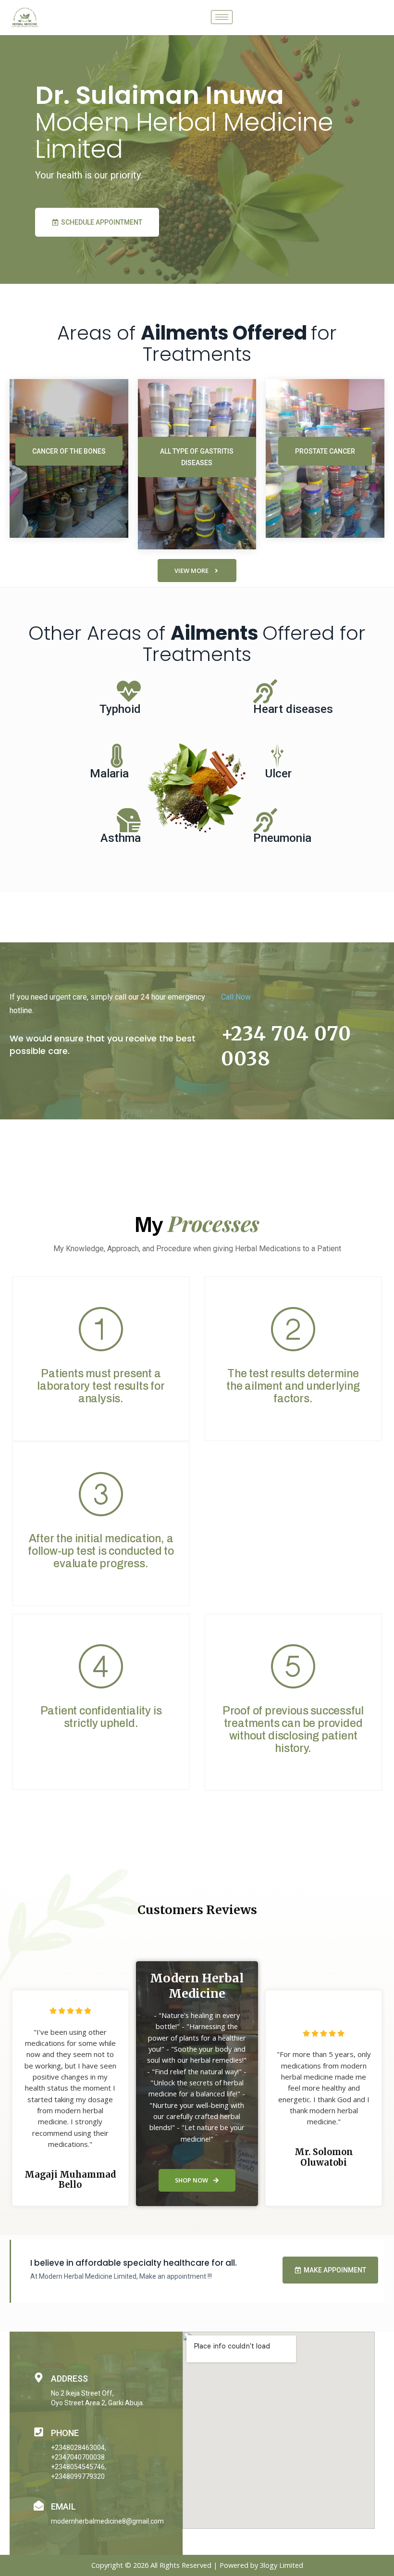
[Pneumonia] (265, 820)
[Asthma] (129, 820)
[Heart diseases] (265, 691)
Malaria (109, 774)
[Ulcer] (277, 756)
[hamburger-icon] (222, 17)
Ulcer (278, 774)
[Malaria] (117, 756)
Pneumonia (282, 838)
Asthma (121, 838)
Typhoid (120, 709)
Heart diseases (293, 709)
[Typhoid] (129, 691)
